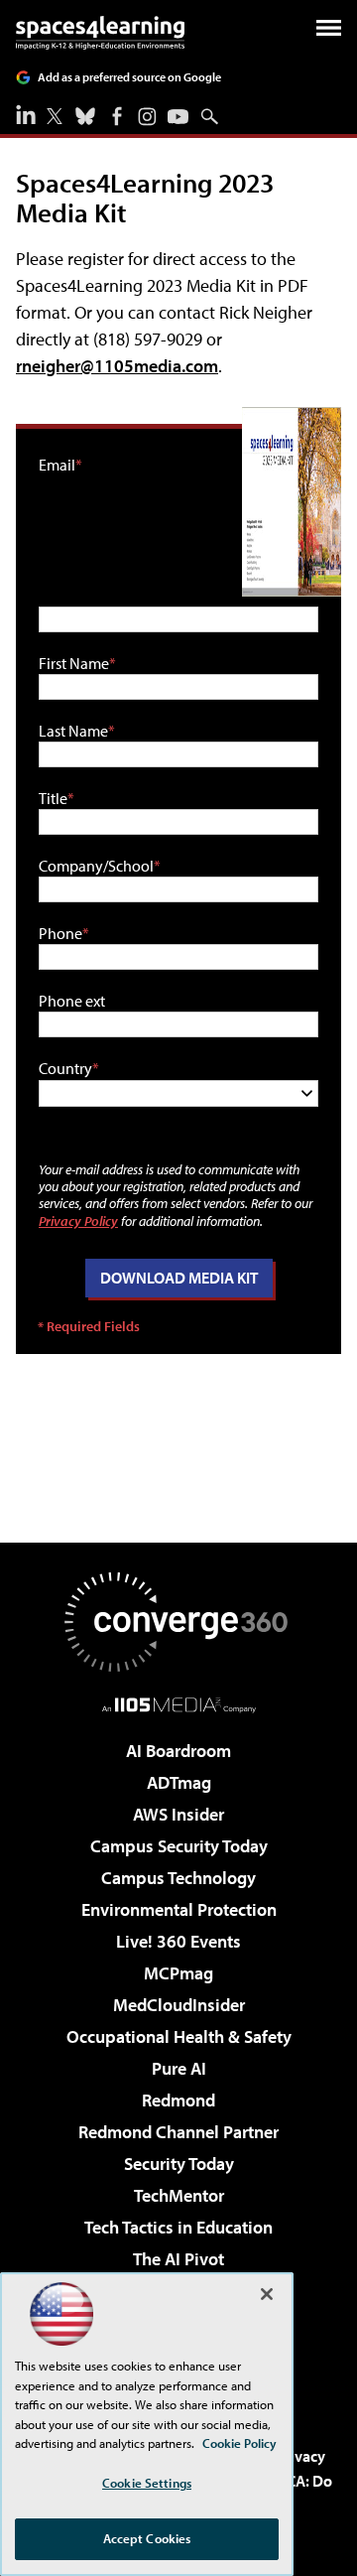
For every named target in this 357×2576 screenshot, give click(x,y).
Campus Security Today (179, 1846)
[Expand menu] (329, 32)
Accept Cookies (147, 2538)
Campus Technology (178, 1878)
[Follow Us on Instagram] (147, 117)
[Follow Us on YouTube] (178, 117)
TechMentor (179, 2195)
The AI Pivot (178, 2259)
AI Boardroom (178, 1751)
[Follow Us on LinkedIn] (26, 114)
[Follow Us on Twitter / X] (55, 116)
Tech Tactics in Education (178, 2227)
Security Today (179, 2164)
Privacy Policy (78, 1220)
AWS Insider (178, 1814)
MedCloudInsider (179, 2005)
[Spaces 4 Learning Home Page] (100, 33)
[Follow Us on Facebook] (117, 116)
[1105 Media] (179, 1704)
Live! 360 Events (178, 1941)
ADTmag (179, 1782)
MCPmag (178, 1973)
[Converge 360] (178, 1622)
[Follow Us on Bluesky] (85, 116)
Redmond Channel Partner (178, 2132)
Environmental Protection (179, 1909)
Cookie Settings (147, 2483)
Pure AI (179, 2068)
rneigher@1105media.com (117, 366)
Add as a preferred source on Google (129, 77)
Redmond (178, 2100)
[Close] (267, 2294)
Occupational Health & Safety (179, 2036)
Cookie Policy (239, 2443)
